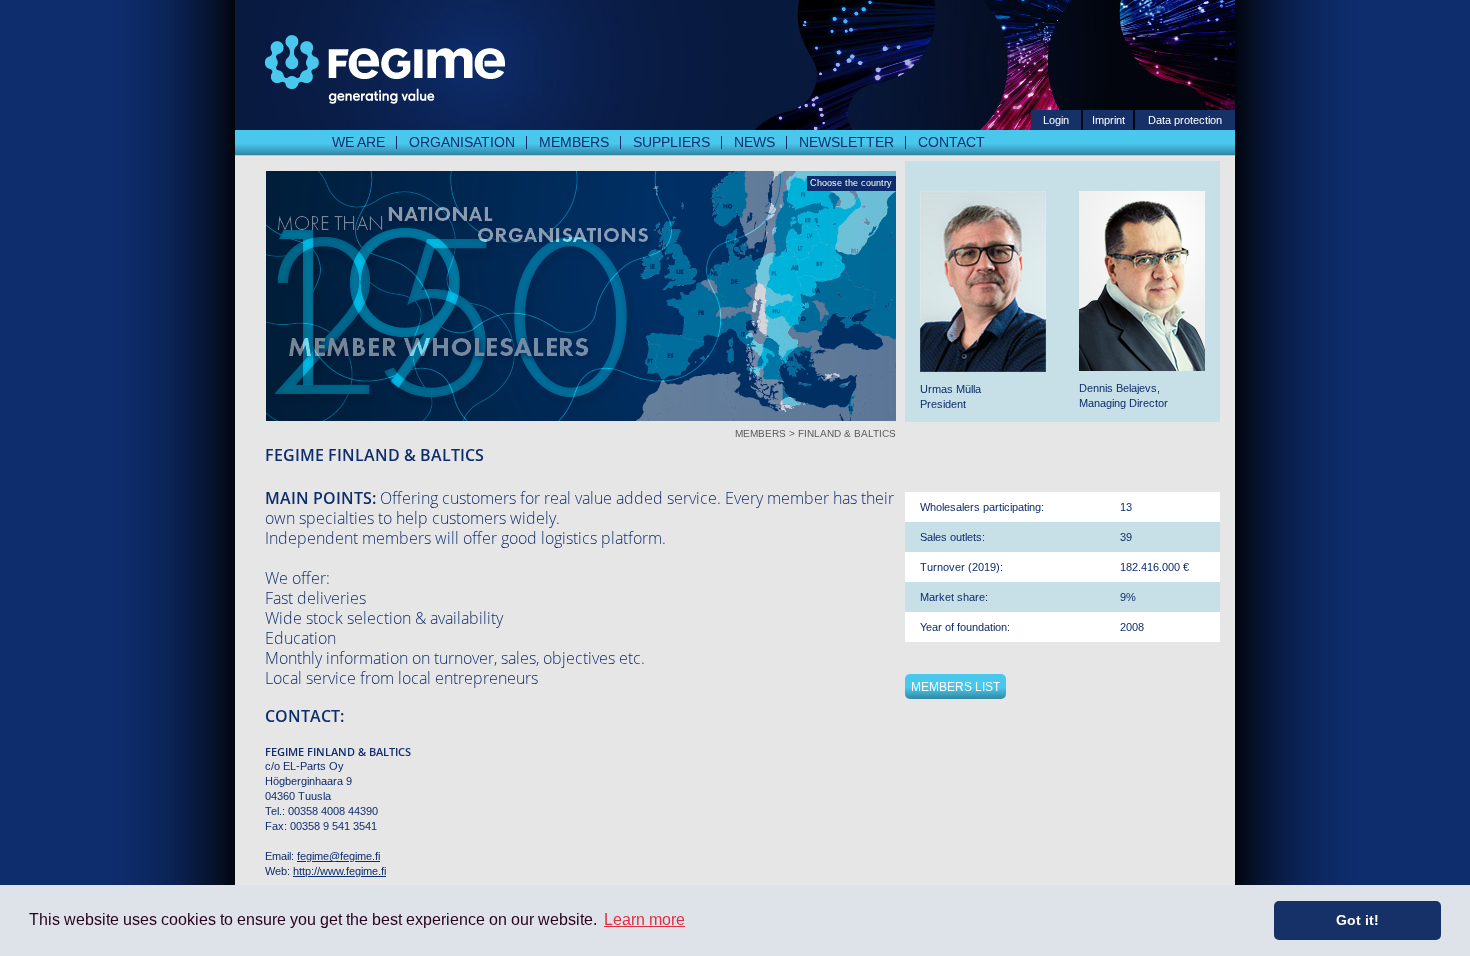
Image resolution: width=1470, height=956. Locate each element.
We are (358, 142)
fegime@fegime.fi (338, 856)
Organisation (462, 142)
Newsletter (846, 142)
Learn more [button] (644, 919)
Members (574, 142)
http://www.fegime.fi (339, 871)
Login (1056, 120)
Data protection (1185, 120)
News (754, 142)
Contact (951, 142)
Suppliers (671, 142)
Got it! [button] (1357, 920)
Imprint (1108, 120)
